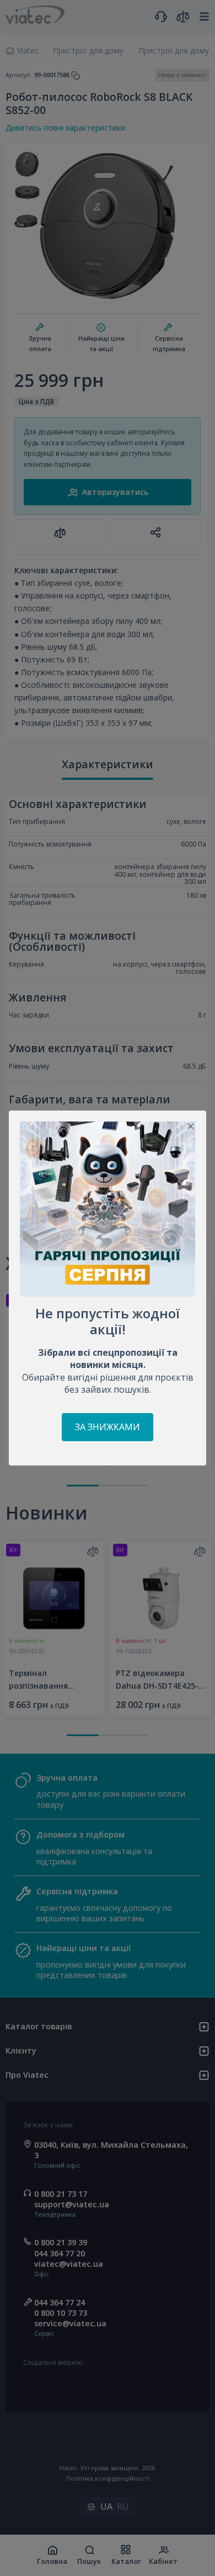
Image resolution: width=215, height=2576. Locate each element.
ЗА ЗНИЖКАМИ (108, 1427)
